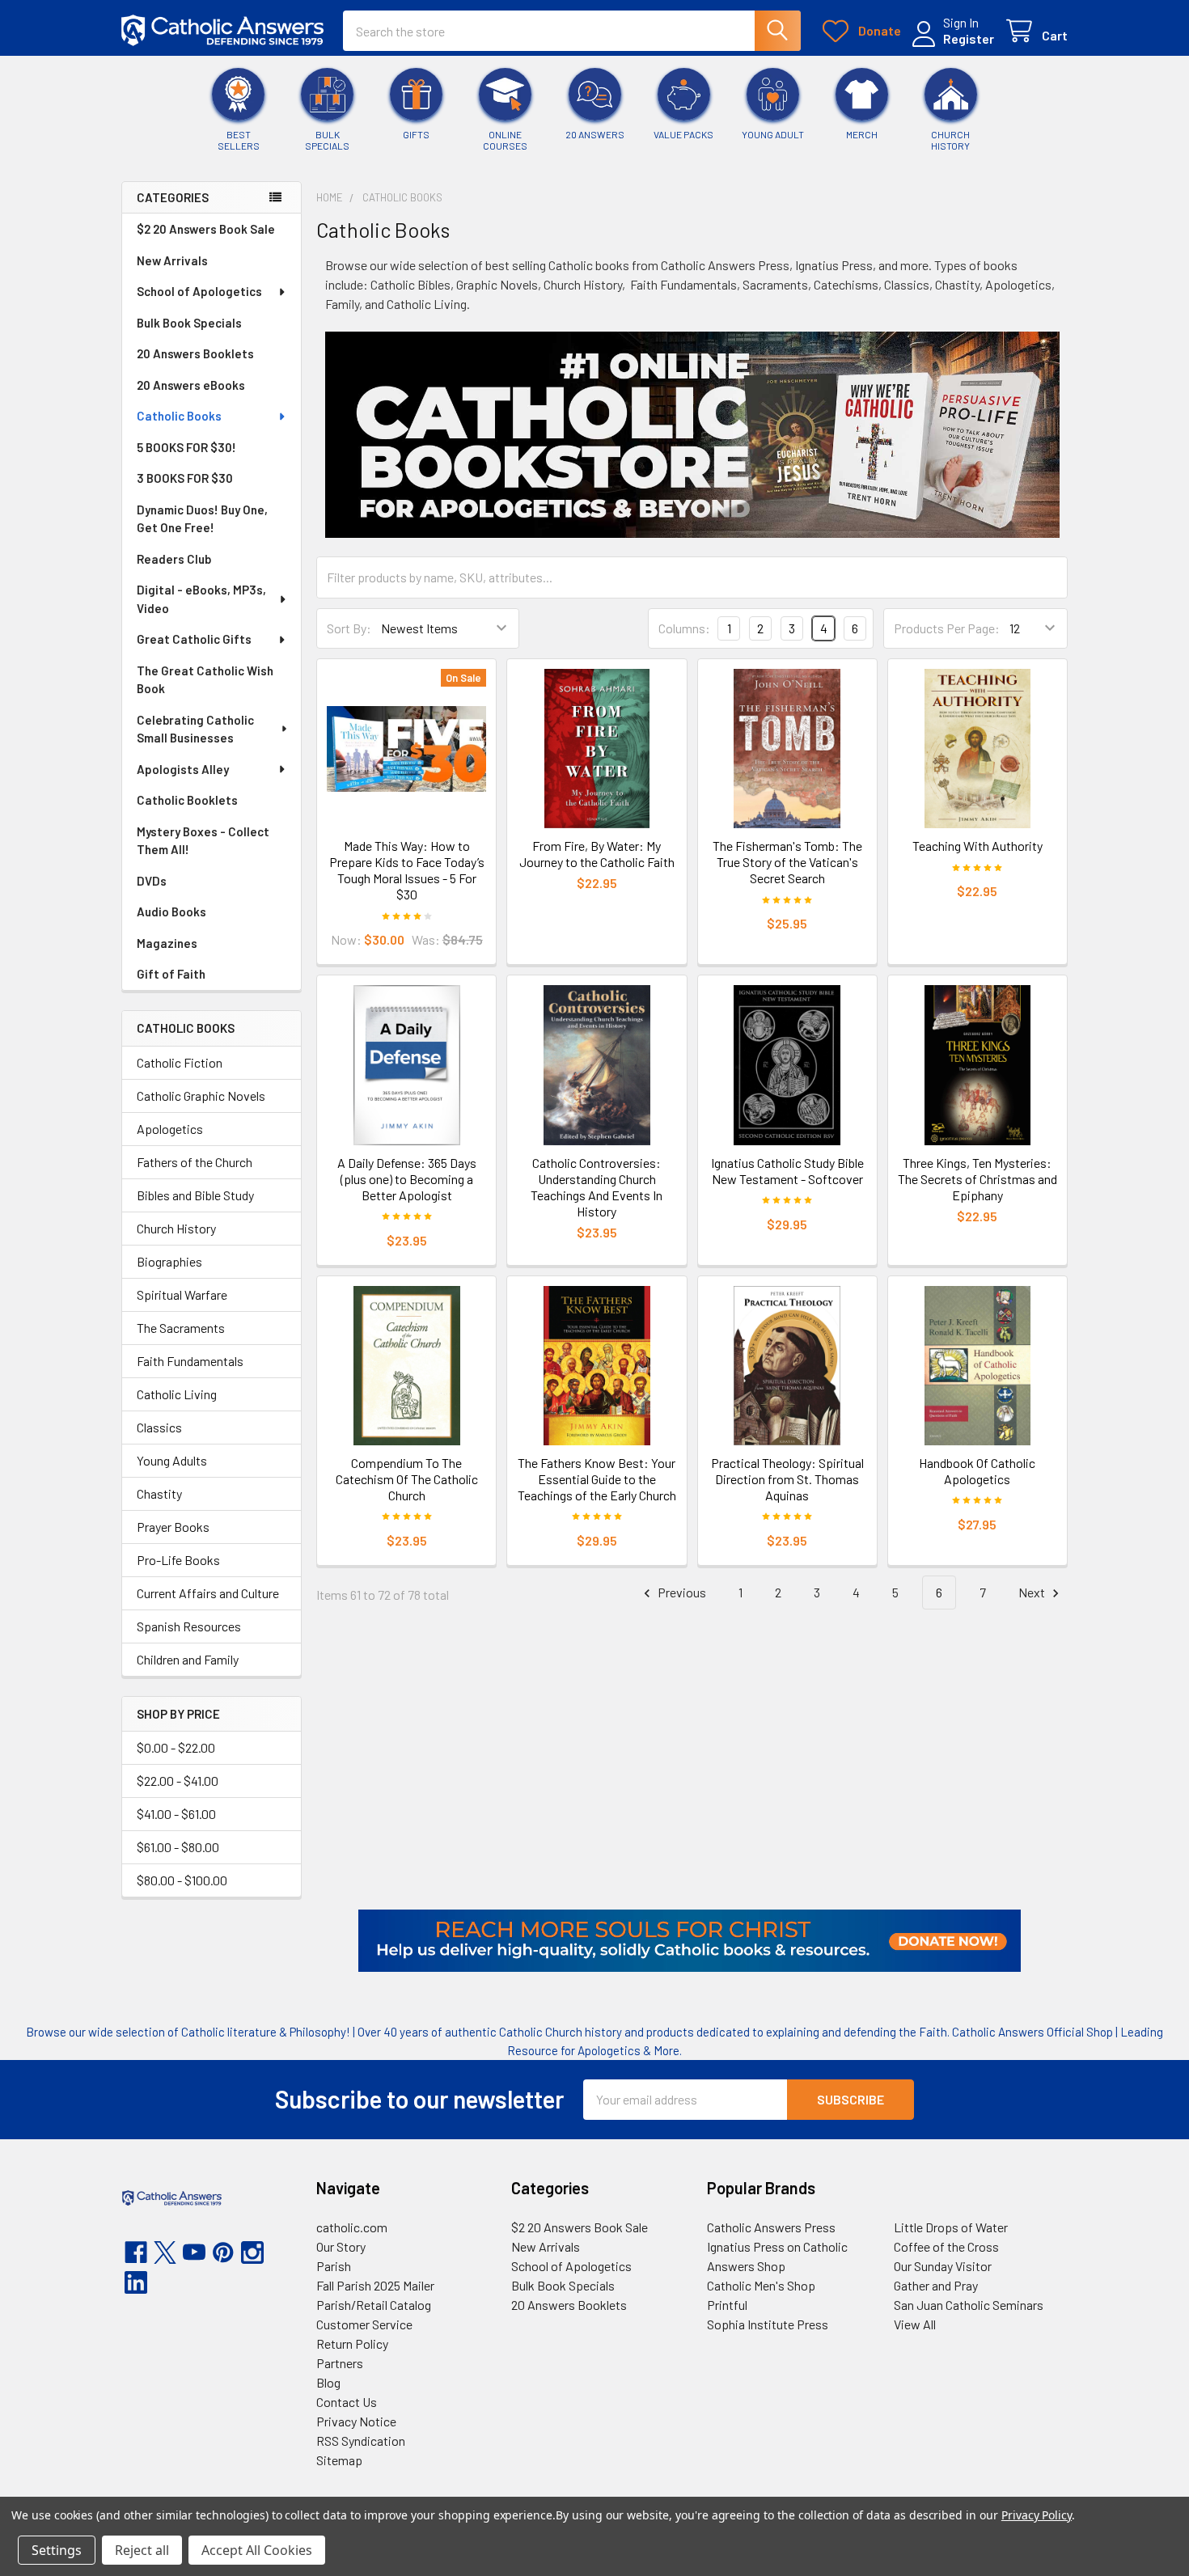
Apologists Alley (183, 769)
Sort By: (349, 628)
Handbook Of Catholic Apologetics (977, 1471)
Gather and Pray (936, 2285)
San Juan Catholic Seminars (969, 2305)
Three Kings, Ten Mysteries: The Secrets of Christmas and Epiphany (977, 1179)
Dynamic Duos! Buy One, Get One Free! (202, 519)
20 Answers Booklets (195, 353)
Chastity (159, 1493)
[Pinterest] (223, 2252)
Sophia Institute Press (768, 2324)
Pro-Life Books (178, 1560)
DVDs (152, 881)
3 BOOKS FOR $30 (185, 478)
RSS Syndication (361, 2441)
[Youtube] (194, 2252)
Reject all (142, 2550)
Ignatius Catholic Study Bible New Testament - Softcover (787, 1171)
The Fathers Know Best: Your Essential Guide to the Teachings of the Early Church (597, 1479)
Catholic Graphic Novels (201, 1096)
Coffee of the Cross (946, 2246)
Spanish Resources (189, 1626)
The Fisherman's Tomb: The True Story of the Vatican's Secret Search (787, 862)
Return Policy (352, 2343)
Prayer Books (173, 1527)
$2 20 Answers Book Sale (206, 229)
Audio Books (171, 912)
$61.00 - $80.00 (178, 1847)
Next (1033, 1592)
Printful (727, 2305)
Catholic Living (177, 1394)
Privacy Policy (1037, 2515)
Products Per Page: (947, 628)
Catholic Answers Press (771, 2227)
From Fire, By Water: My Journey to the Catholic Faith (597, 854)
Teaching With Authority (977, 846)
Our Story (341, 2246)
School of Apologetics (199, 291)
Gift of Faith (171, 974)
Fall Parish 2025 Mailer (375, 2285)
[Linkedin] (136, 2282)
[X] (165, 2252)
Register (969, 38)
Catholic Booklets (187, 800)
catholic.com (352, 2227)
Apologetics (170, 1129)
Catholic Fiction (180, 1062)
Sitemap (339, 2460)
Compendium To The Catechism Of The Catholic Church (407, 1479)
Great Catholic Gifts (194, 639)
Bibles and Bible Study (195, 1195)
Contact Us (347, 2402)
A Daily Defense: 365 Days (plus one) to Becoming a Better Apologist (407, 1179)
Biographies (169, 1261)
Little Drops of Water (951, 2227)
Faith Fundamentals (190, 1361)
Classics (159, 1427)
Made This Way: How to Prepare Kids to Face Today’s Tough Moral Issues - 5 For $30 (407, 870)
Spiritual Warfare (182, 1294)
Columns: (684, 628)
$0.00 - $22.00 (176, 1747)
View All (915, 2324)
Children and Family (188, 1659)
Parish (334, 2266)
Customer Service (364, 2324)
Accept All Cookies (257, 2550)
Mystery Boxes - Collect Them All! (203, 841)
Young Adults (172, 1460)
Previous (681, 1592)
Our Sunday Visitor (943, 2266)
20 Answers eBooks (191, 385)
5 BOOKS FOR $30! (186, 447)
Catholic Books (179, 416)
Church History (176, 1228)
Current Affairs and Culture (208, 1593)
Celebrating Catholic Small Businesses (195, 729)
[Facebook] (136, 2252)
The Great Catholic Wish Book (205, 680)
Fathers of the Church (195, 1162)
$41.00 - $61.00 (176, 1814)
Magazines (167, 943)
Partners (340, 2363)
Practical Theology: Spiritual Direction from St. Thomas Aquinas (787, 1479)
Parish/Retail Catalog (374, 2305)
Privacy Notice (356, 2421)
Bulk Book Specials (189, 323)
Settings (57, 2550)
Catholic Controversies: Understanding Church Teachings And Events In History (597, 1187)
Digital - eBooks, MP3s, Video (201, 599)
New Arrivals (172, 260)
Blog (328, 2382)
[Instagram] (252, 2252)
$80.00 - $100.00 (182, 1880)
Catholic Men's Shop (761, 2285)
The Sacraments (181, 1328)
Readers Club (174, 559)
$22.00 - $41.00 (178, 1781)
